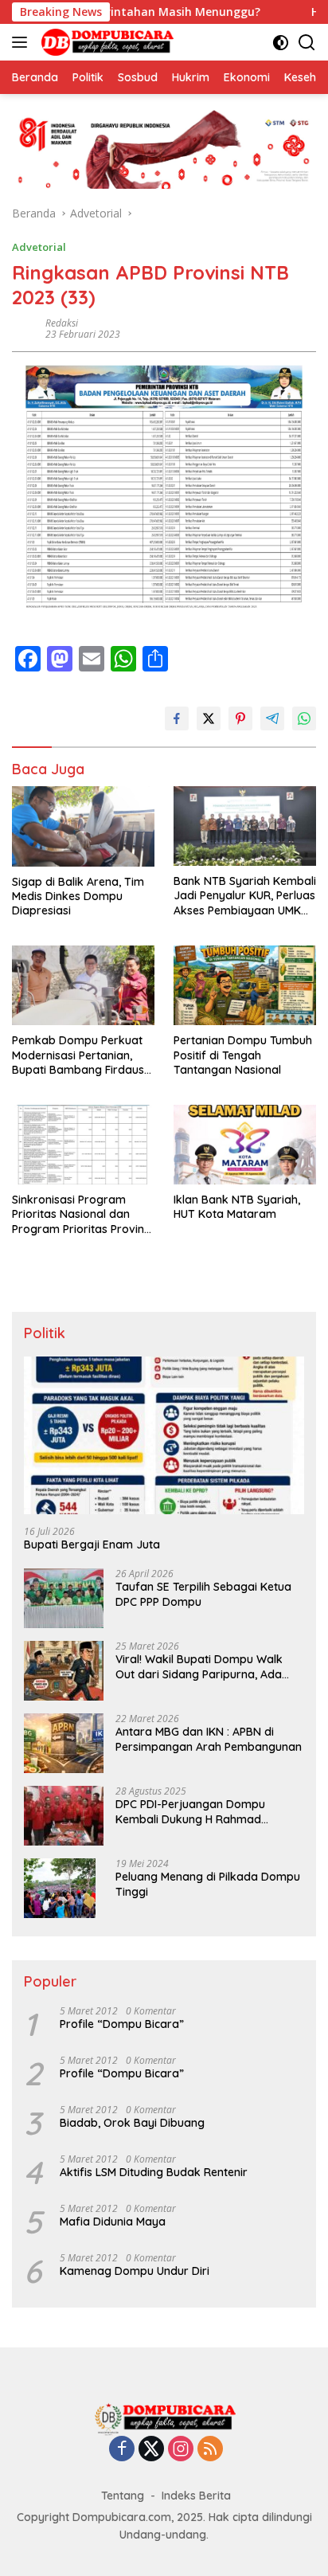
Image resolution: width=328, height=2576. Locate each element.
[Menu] (23, 42)
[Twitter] (151, 2450)
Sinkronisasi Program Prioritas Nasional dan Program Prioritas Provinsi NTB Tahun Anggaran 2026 (82, 1214)
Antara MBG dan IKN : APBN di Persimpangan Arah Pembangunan (209, 1739)
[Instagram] (181, 2450)
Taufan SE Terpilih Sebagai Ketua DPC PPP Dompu (203, 1594)
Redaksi (62, 323)
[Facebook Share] (177, 718)
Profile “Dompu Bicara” (122, 2024)
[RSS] (210, 2450)
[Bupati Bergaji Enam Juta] (164, 1435)
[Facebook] (122, 2450)
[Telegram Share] (272, 718)
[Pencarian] (307, 43)
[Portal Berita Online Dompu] (105, 42)
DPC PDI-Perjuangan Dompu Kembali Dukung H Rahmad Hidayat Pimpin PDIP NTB (190, 1811)
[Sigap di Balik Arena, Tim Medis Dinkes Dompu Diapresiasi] (83, 826)
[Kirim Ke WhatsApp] (304, 718)
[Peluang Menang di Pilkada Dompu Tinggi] (60, 1888)
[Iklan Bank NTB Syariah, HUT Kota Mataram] (245, 1145)
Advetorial (39, 247)
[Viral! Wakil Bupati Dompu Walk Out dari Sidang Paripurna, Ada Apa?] (64, 1671)
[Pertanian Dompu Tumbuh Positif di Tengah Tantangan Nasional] (245, 985)
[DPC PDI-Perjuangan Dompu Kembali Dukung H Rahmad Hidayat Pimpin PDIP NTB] (64, 1816)
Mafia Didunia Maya (113, 2222)
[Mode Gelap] (281, 43)
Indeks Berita (196, 2496)
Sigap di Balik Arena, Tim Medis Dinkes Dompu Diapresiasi (78, 896)
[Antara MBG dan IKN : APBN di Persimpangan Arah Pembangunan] (64, 1743)
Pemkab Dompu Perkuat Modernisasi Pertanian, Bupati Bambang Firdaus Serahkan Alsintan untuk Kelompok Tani (78, 1055)
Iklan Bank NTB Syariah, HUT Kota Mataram (237, 1207)
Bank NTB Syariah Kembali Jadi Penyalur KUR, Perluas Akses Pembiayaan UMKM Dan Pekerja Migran (245, 896)
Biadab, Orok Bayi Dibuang (132, 2123)
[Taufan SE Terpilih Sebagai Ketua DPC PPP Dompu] (64, 1598)
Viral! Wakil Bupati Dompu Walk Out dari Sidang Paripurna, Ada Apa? (199, 1666)
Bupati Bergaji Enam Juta (92, 1544)
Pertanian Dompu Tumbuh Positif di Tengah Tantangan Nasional (243, 1055)
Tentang (123, 2496)
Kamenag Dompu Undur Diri (135, 2271)
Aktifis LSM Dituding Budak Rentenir (154, 2172)
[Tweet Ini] (209, 718)
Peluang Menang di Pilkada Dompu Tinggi (208, 1884)
